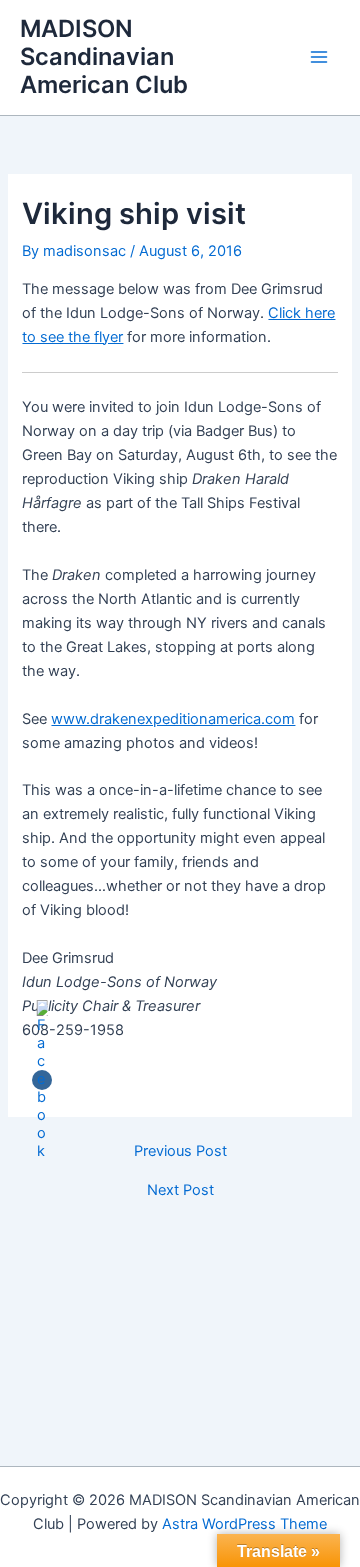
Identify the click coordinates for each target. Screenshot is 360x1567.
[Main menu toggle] (319, 57)
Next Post (180, 1190)
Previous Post (180, 1151)
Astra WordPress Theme (244, 1524)
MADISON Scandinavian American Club (104, 57)
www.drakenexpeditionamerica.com (173, 719)
